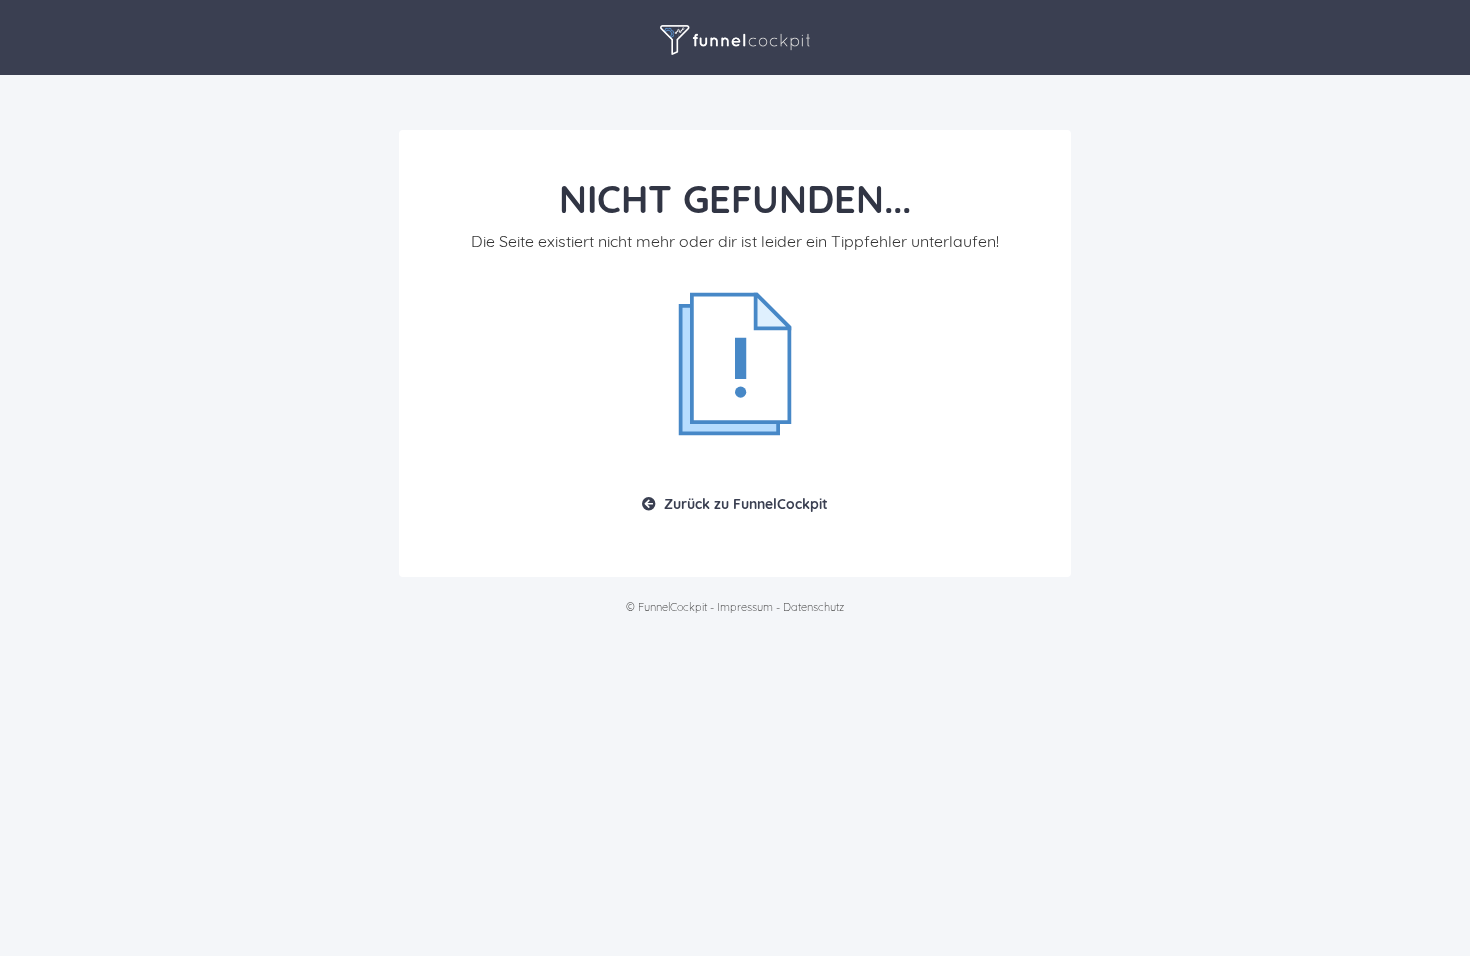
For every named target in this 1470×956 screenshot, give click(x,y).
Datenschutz (813, 607)
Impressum (745, 607)
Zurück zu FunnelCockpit (746, 504)
